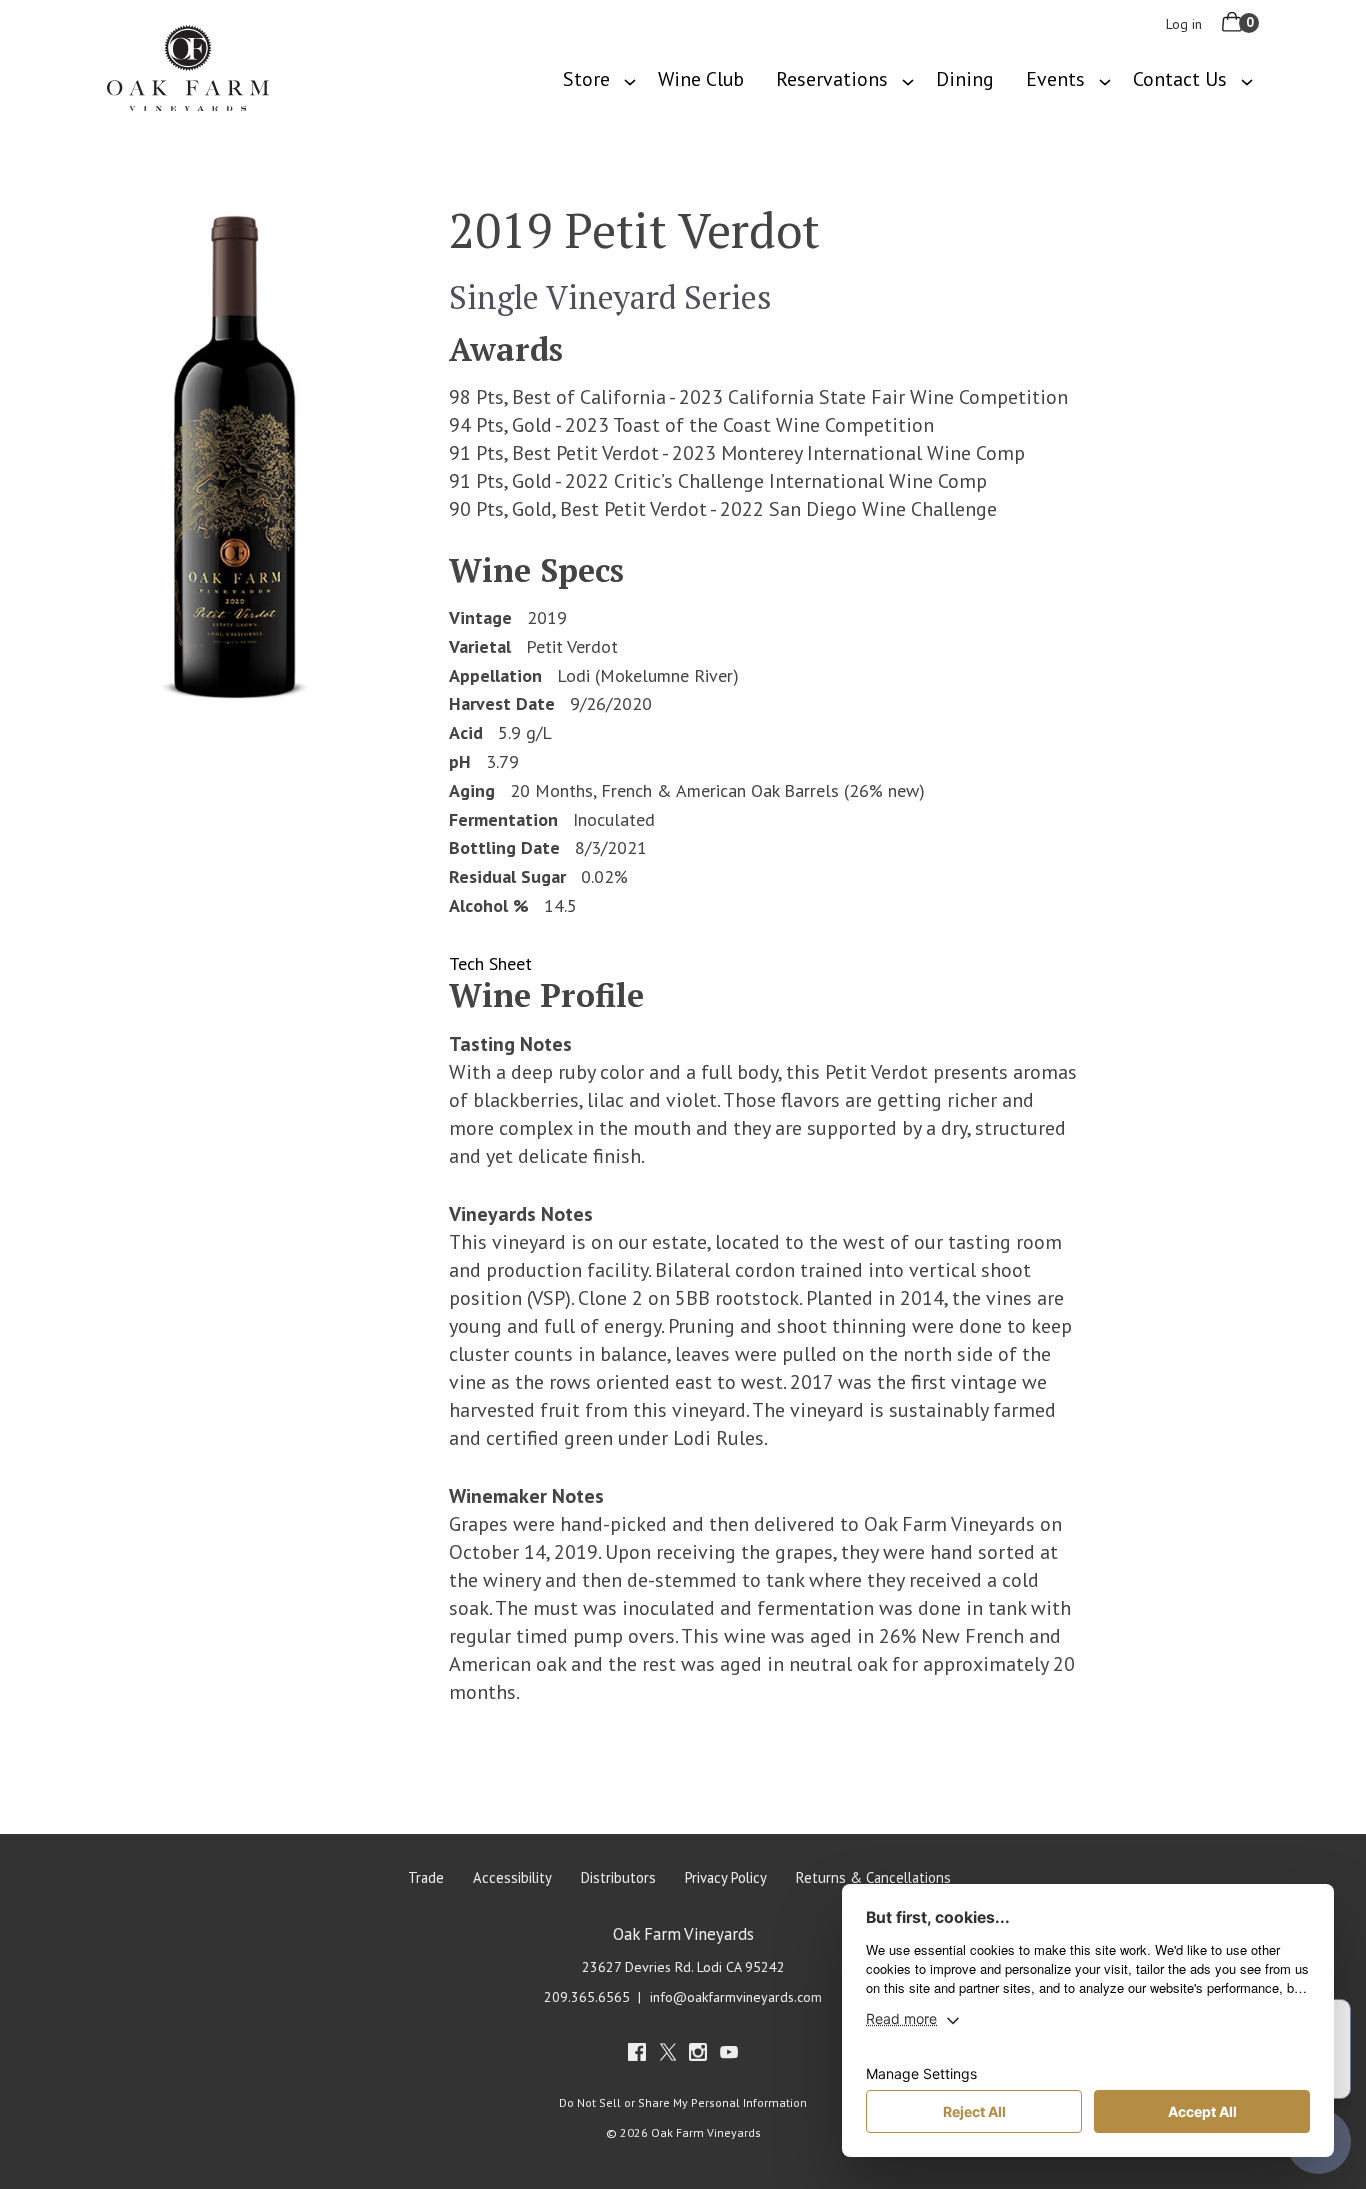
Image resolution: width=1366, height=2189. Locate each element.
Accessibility (512, 1877)
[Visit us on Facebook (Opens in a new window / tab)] (637, 2055)
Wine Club (701, 78)
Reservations (832, 78)
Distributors (618, 1877)
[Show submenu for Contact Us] (1247, 80)
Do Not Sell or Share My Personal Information (683, 2102)
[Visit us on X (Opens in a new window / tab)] (668, 2055)
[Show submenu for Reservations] (908, 80)
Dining (965, 78)
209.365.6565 (587, 1997)
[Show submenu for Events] (1105, 80)
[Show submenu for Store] (630, 80)
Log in (1184, 24)
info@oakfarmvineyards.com (736, 1997)
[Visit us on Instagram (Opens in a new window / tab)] (698, 2055)
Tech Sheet (490, 963)
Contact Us (1180, 78)
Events (1055, 78)
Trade (426, 1877)
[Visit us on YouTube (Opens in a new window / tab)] (729, 2055)
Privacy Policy (726, 1877)
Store (586, 78)
